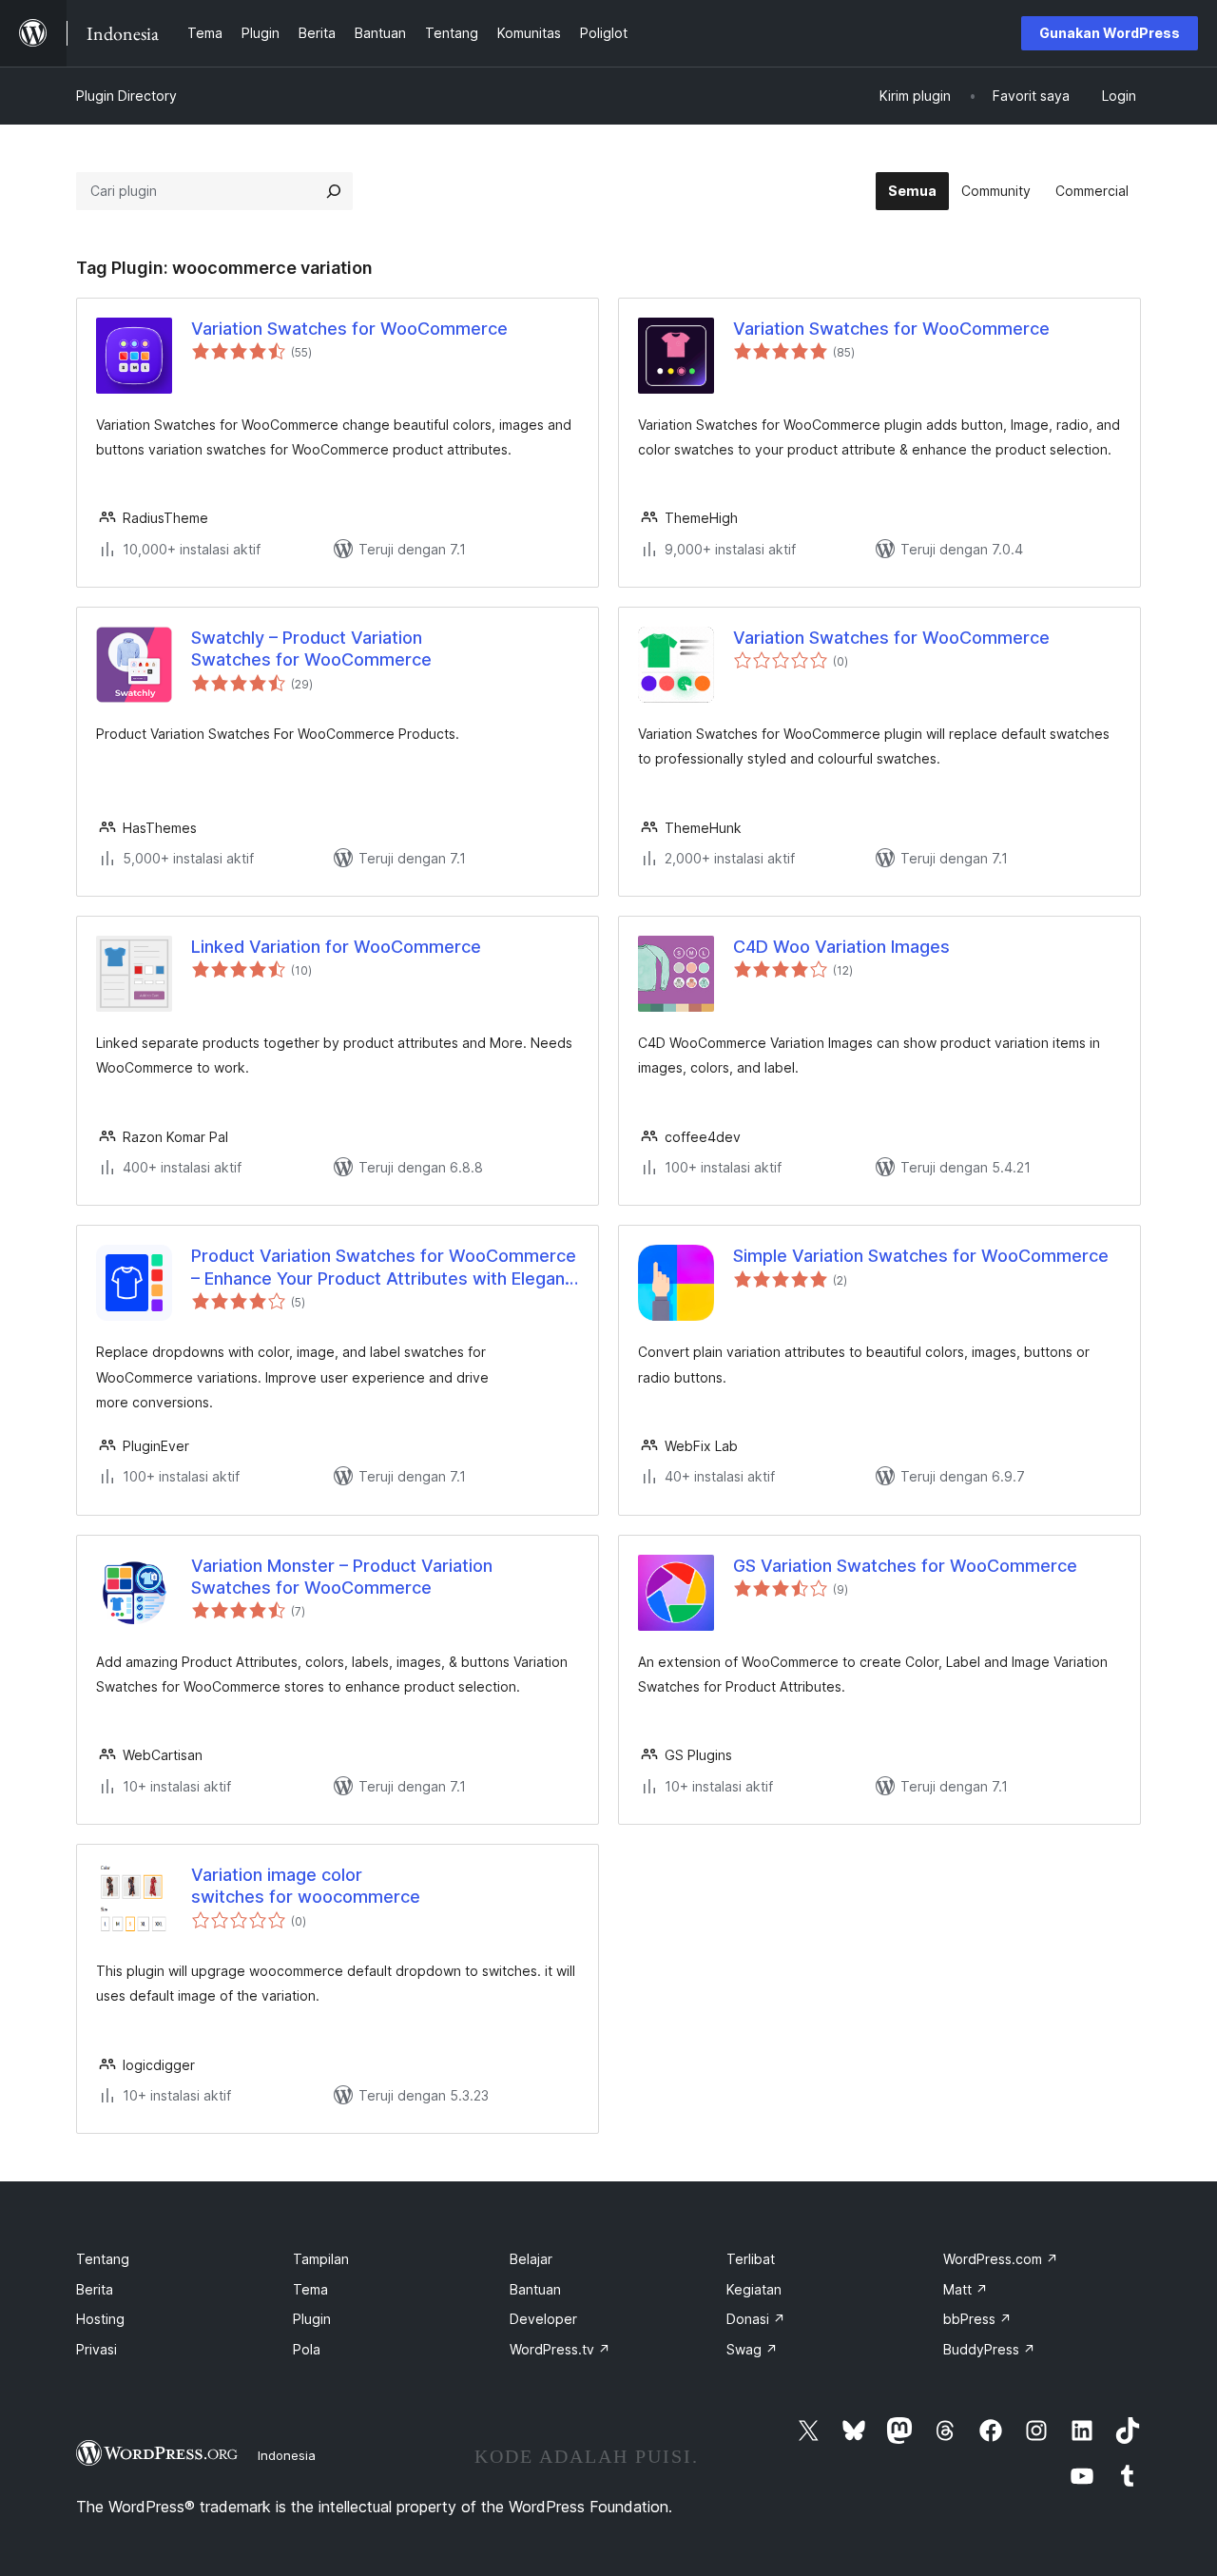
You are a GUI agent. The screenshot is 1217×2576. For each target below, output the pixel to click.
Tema (310, 2289)
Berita (95, 2289)
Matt (966, 2289)
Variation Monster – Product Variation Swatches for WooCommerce (342, 1577)
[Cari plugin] (334, 191)
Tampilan (321, 2259)
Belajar (531, 2259)
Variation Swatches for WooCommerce (349, 329)
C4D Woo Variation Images (841, 947)
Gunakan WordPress (1110, 33)
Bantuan (535, 2289)
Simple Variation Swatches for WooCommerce (921, 1256)
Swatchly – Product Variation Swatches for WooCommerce (311, 649)
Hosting (100, 2319)
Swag (752, 2349)
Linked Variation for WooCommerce (336, 947)
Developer (543, 2319)
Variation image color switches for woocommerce (306, 1886)
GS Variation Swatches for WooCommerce (905, 1566)
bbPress (977, 2319)
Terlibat (751, 2259)
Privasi (97, 2349)
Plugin (312, 2319)
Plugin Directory (126, 96)
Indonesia (287, 2455)
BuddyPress (989, 2349)
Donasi (756, 2319)
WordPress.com (1001, 2259)
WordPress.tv (560, 2349)
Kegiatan (754, 2289)
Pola (307, 2349)
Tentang (103, 2259)
